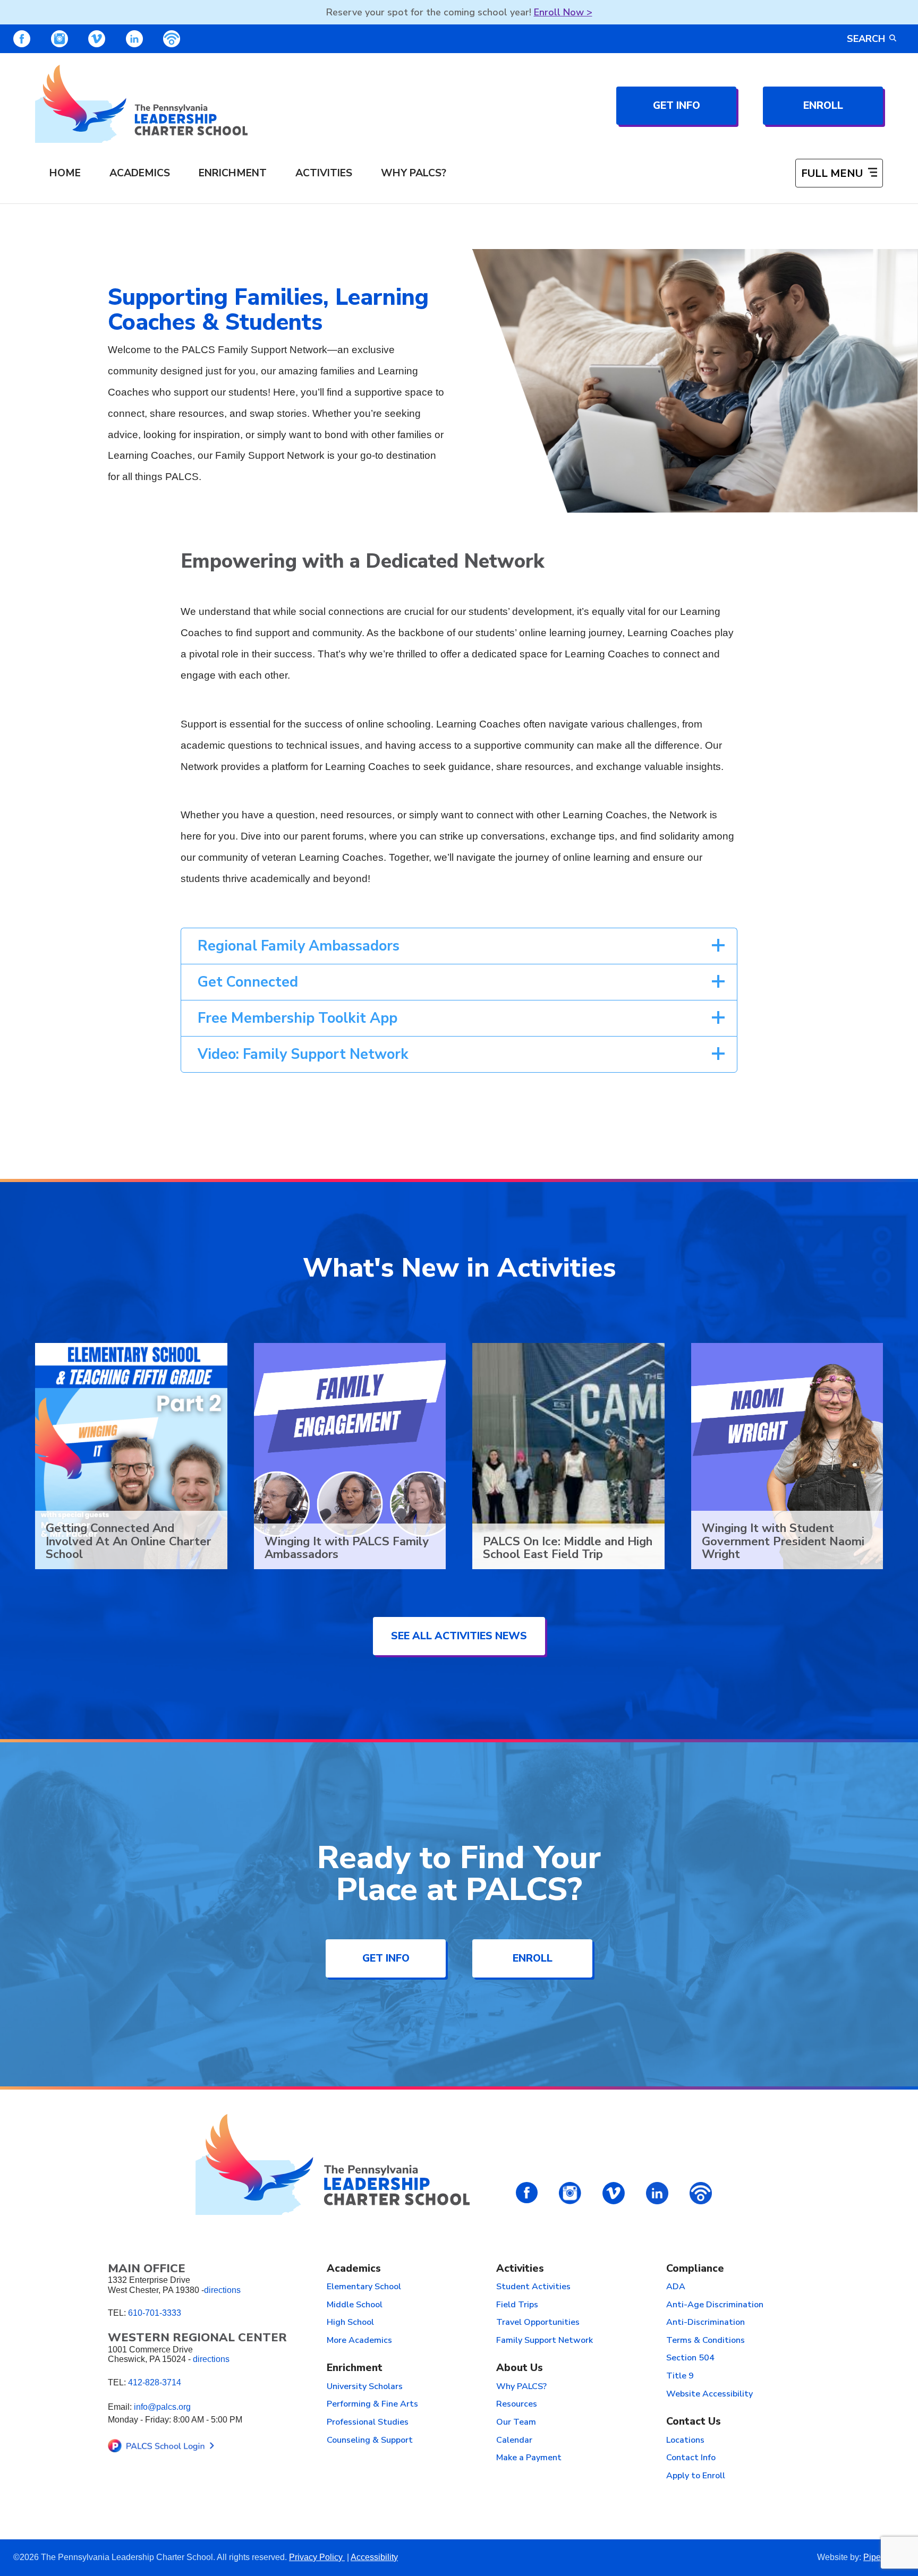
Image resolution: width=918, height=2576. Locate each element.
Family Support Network (545, 2341)
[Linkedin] (134, 39)
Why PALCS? (414, 173)
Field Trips (517, 2305)
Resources (517, 2404)
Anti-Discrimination (705, 2323)
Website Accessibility (709, 2394)
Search (866, 39)
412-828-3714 (155, 2382)
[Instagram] (59, 39)
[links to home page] (141, 104)
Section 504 (690, 2358)
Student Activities (533, 2287)
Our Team (516, 2423)
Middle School (355, 2305)
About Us (520, 2368)
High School (350, 2323)
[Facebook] (22, 39)
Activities (324, 173)
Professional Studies (368, 2423)
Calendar (514, 2441)
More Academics (359, 2341)
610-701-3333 (155, 2313)
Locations (685, 2441)
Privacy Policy (317, 2557)
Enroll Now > (563, 12)
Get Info (677, 105)
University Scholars (365, 2387)
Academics (140, 173)
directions (222, 2290)
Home (65, 173)
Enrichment (233, 173)
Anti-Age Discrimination (715, 2305)
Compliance (695, 2269)
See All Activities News (459, 1636)
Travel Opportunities (538, 2323)
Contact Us (694, 2422)
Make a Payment (529, 2458)
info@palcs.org (162, 2407)
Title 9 (680, 2376)
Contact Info (691, 2458)
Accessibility (374, 2557)
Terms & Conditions (705, 2341)
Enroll (823, 105)
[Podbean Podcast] (172, 39)
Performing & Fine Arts (372, 2404)
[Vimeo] (97, 39)
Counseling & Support (370, 2441)
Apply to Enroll (696, 2476)
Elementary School (364, 2287)
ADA (676, 2287)
